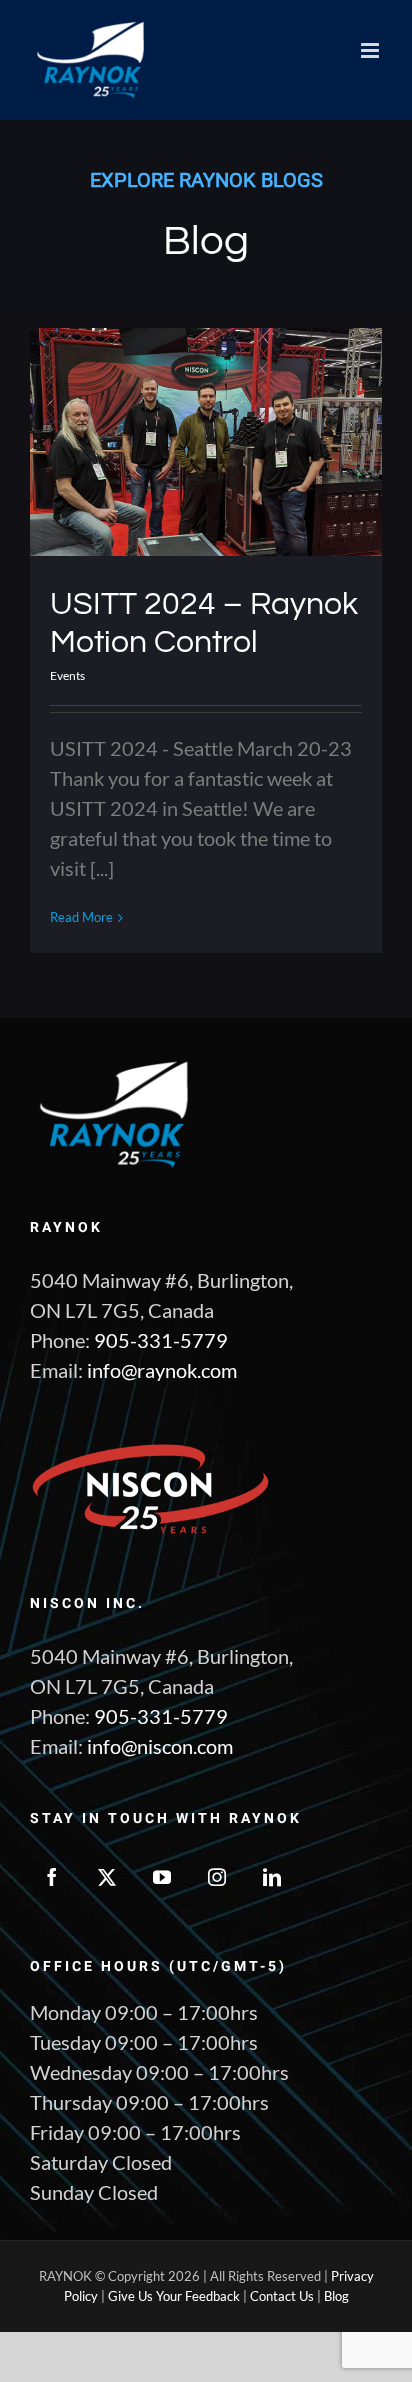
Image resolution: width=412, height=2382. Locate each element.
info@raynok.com (162, 1370)
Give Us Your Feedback (174, 2296)
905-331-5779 (161, 1340)
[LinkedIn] (272, 1877)
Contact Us (282, 2296)
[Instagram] (217, 1877)
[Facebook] (52, 1877)
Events (67, 675)
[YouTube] (162, 1877)
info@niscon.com (160, 1746)
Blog (336, 2296)
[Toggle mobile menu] (371, 50)
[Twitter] (107, 1877)
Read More (81, 917)
